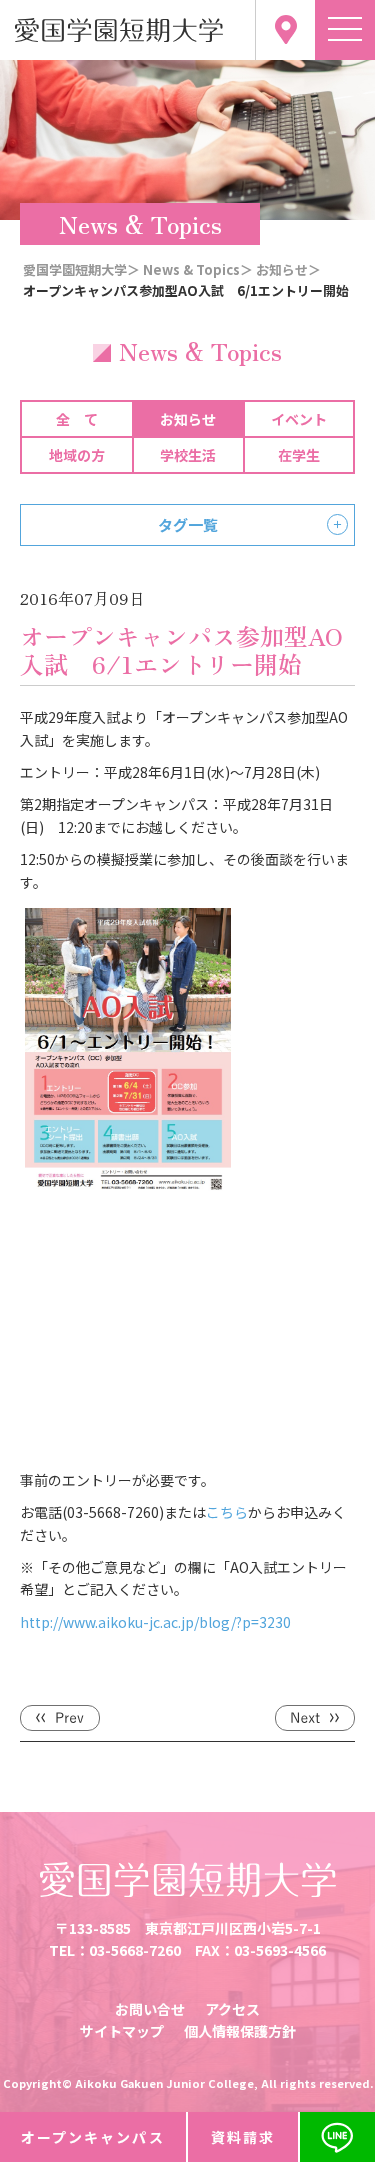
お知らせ (188, 419)
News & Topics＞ (198, 269)
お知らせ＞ (288, 269)
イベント (299, 419)
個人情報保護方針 (240, 2031)
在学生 (299, 455)
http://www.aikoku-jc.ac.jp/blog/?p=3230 (155, 1622)
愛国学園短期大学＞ (81, 269)
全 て (77, 419)
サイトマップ (122, 2031)
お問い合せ (150, 2009)
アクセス (232, 2009)
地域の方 (77, 455)
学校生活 (188, 455)
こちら (227, 1512)
